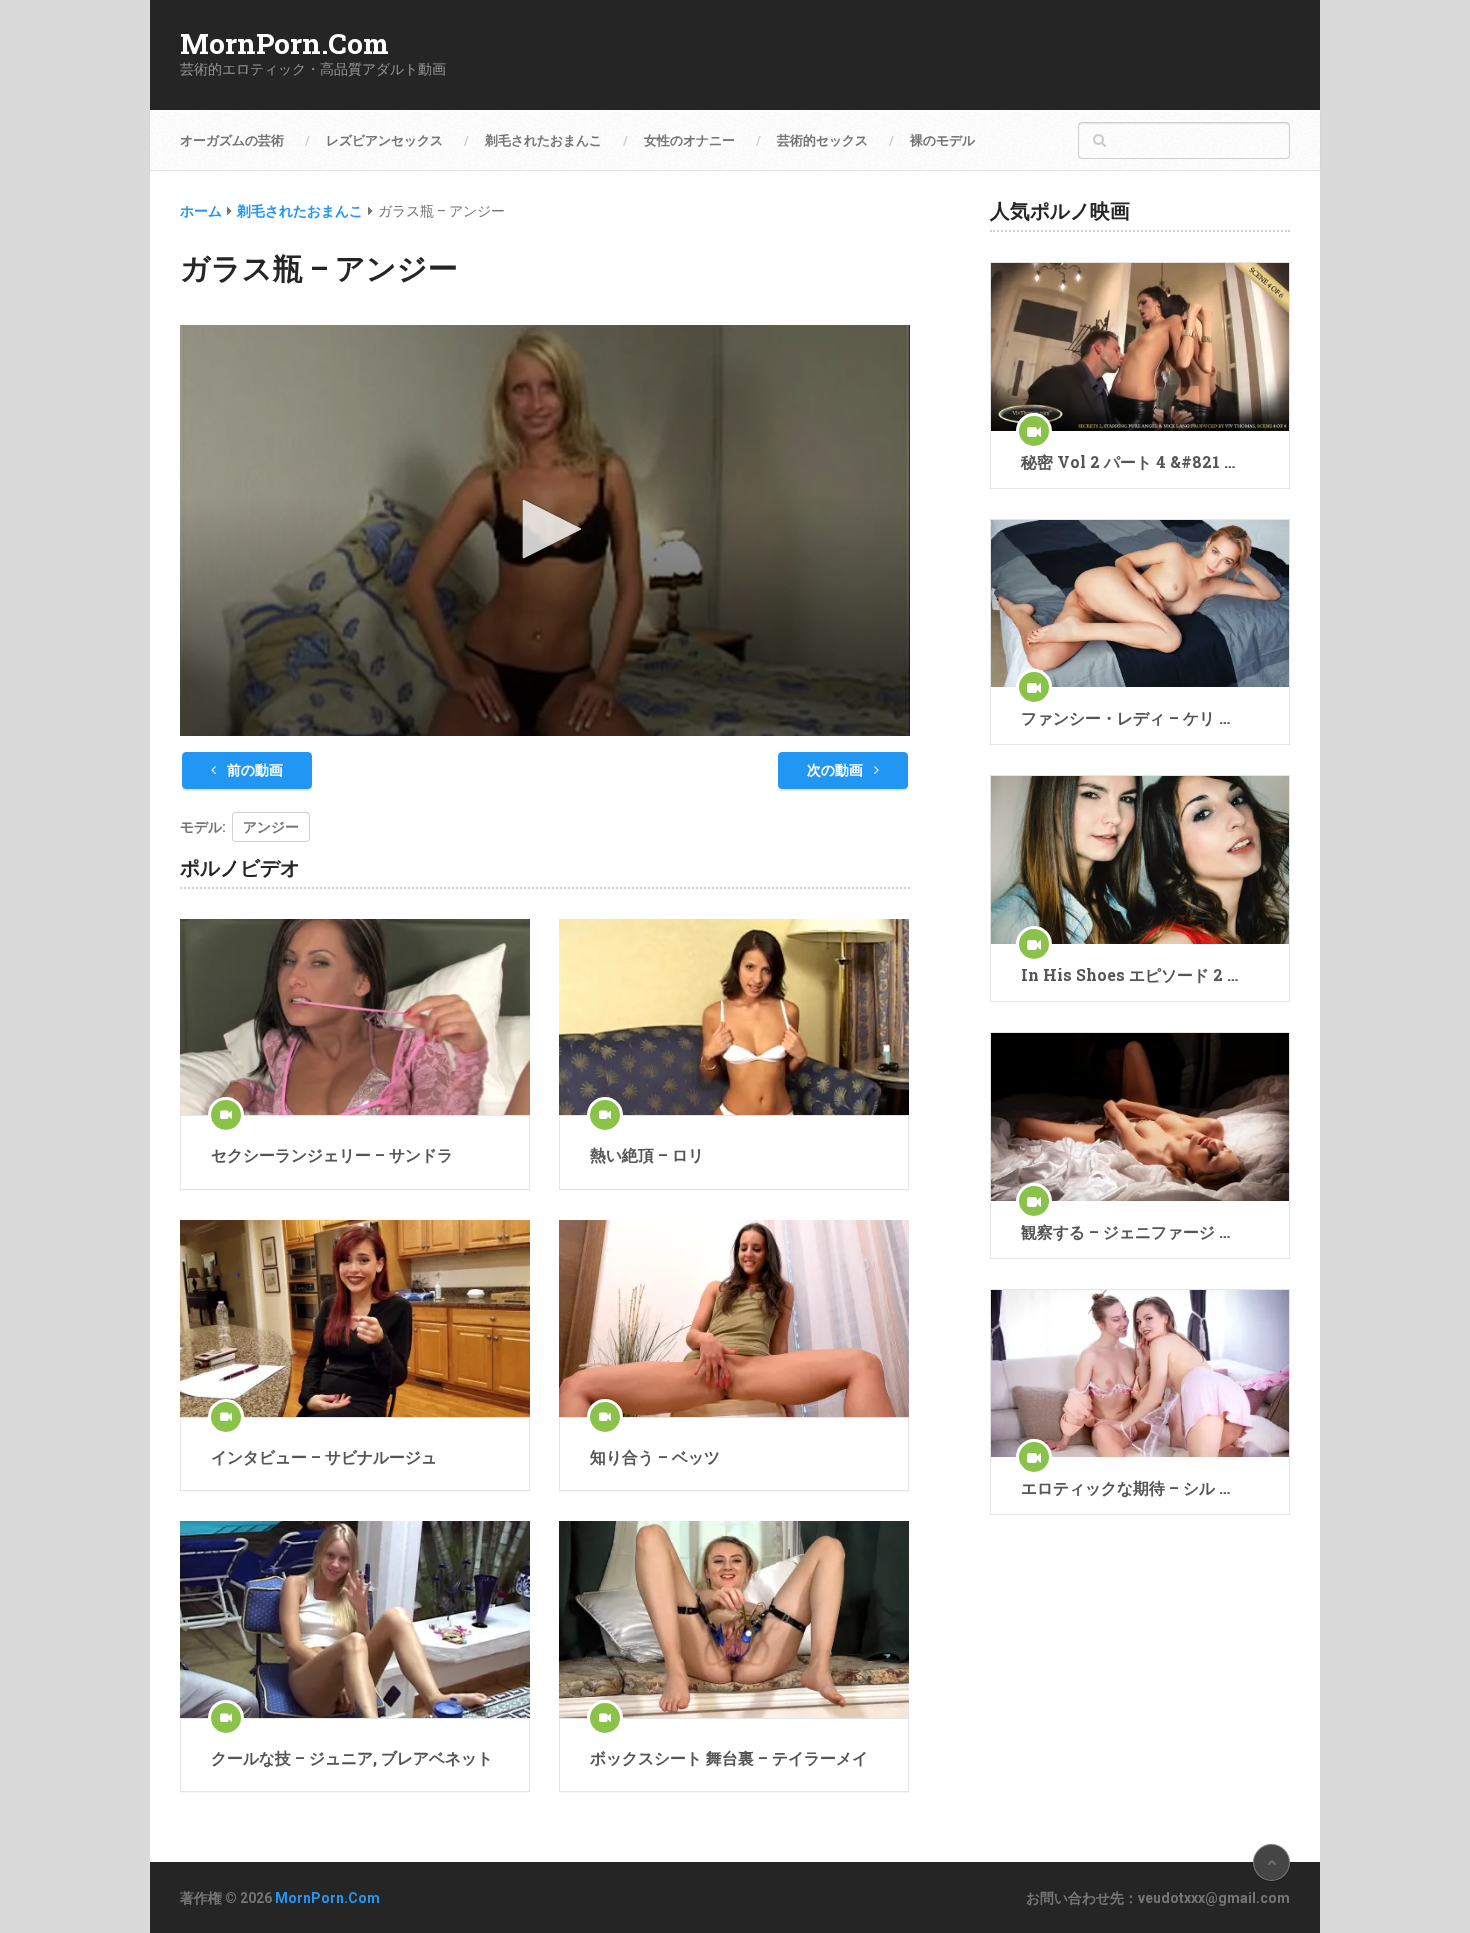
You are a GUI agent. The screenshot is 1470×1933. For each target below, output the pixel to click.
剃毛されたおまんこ (543, 140)
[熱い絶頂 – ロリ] (734, 1017)
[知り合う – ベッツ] (734, 1318)
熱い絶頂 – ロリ (647, 1154)
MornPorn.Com (284, 44)
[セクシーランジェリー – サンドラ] (355, 1017)
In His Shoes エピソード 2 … (1129, 974)
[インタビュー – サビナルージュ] (355, 1318)
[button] (545, 529)
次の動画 (836, 770)
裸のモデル (942, 140)
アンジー (271, 827)
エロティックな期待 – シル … (1125, 1487)
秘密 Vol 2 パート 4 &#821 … (1128, 461)
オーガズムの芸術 (232, 140)
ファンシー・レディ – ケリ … (1125, 717)
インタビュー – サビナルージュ (324, 1456)
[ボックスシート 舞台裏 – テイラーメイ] (734, 1619)
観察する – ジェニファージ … (1125, 1231)
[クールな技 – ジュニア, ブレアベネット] (355, 1619)
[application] (545, 530)
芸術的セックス (822, 140)
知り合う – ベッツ (655, 1456)
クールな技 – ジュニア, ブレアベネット (352, 1757)
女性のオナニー (689, 140)
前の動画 (253, 770)
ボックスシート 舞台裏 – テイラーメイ (729, 1757)
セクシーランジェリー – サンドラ (332, 1154)
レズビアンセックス (384, 140)
